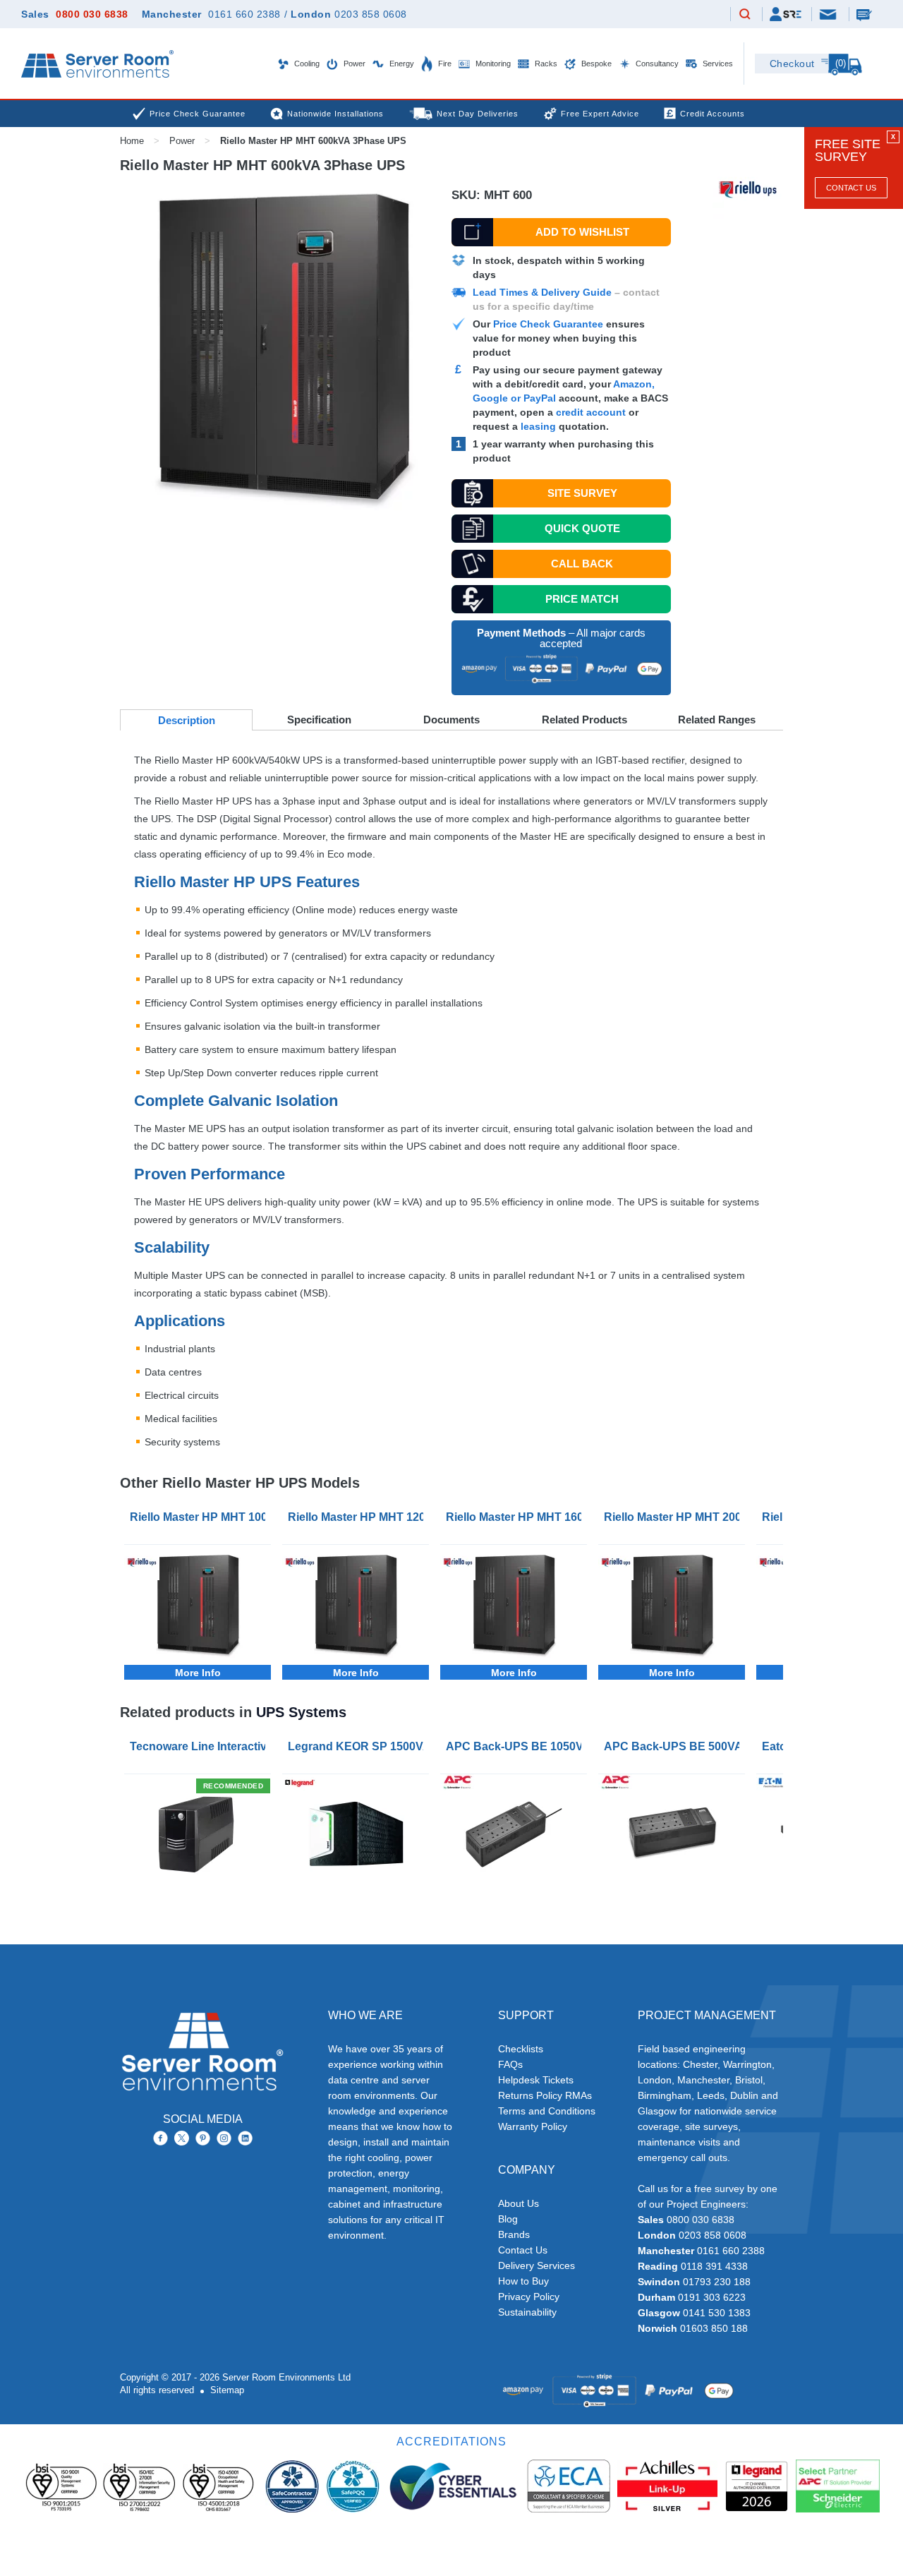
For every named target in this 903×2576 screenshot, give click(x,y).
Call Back (582, 564)
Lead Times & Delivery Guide (542, 292)
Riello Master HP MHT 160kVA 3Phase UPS (516, 1517)
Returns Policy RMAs (545, 2095)
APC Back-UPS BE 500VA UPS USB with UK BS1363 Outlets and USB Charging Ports (674, 1746)
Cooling (306, 64)
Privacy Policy (529, 2297)
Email (829, 13)
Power (353, 64)
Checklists (521, 2049)
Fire (444, 64)
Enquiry (866, 14)
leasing (538, 426)
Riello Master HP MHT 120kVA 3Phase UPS (358, 1517)
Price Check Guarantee (548, 324)
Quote (582, 528)
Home (132, 141)
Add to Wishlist (582, 232)
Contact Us (851, 188)
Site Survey (582, 493)
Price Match (582, 599)
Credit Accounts (713, 114)
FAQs (510, 2064)
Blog (508, 2219)
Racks (545, 64)
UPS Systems (301, 1712)
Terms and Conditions (547, 2111)
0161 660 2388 (244, 14)
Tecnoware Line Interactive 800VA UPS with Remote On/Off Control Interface (200, 1746)
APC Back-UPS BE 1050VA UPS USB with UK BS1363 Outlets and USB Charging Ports (516, 1746)
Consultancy (656, 64)
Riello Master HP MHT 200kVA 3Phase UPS (674, 1517)
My (786, 14)
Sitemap (227, 2390)
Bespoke (595, 64)
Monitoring (492, 64)
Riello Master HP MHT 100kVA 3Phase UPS (200, 1517)
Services (717, 64)
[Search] (745, 15)
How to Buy (523, 2281)
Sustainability (527, 2312)
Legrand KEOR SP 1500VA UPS (358, 1746)
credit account (591, 412)
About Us (519, 2203)
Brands (514, 2234)
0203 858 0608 (371, 14)
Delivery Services (537, 2265)
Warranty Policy (533, 2126)
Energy (401, 64)
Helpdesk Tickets (536, 2080)
